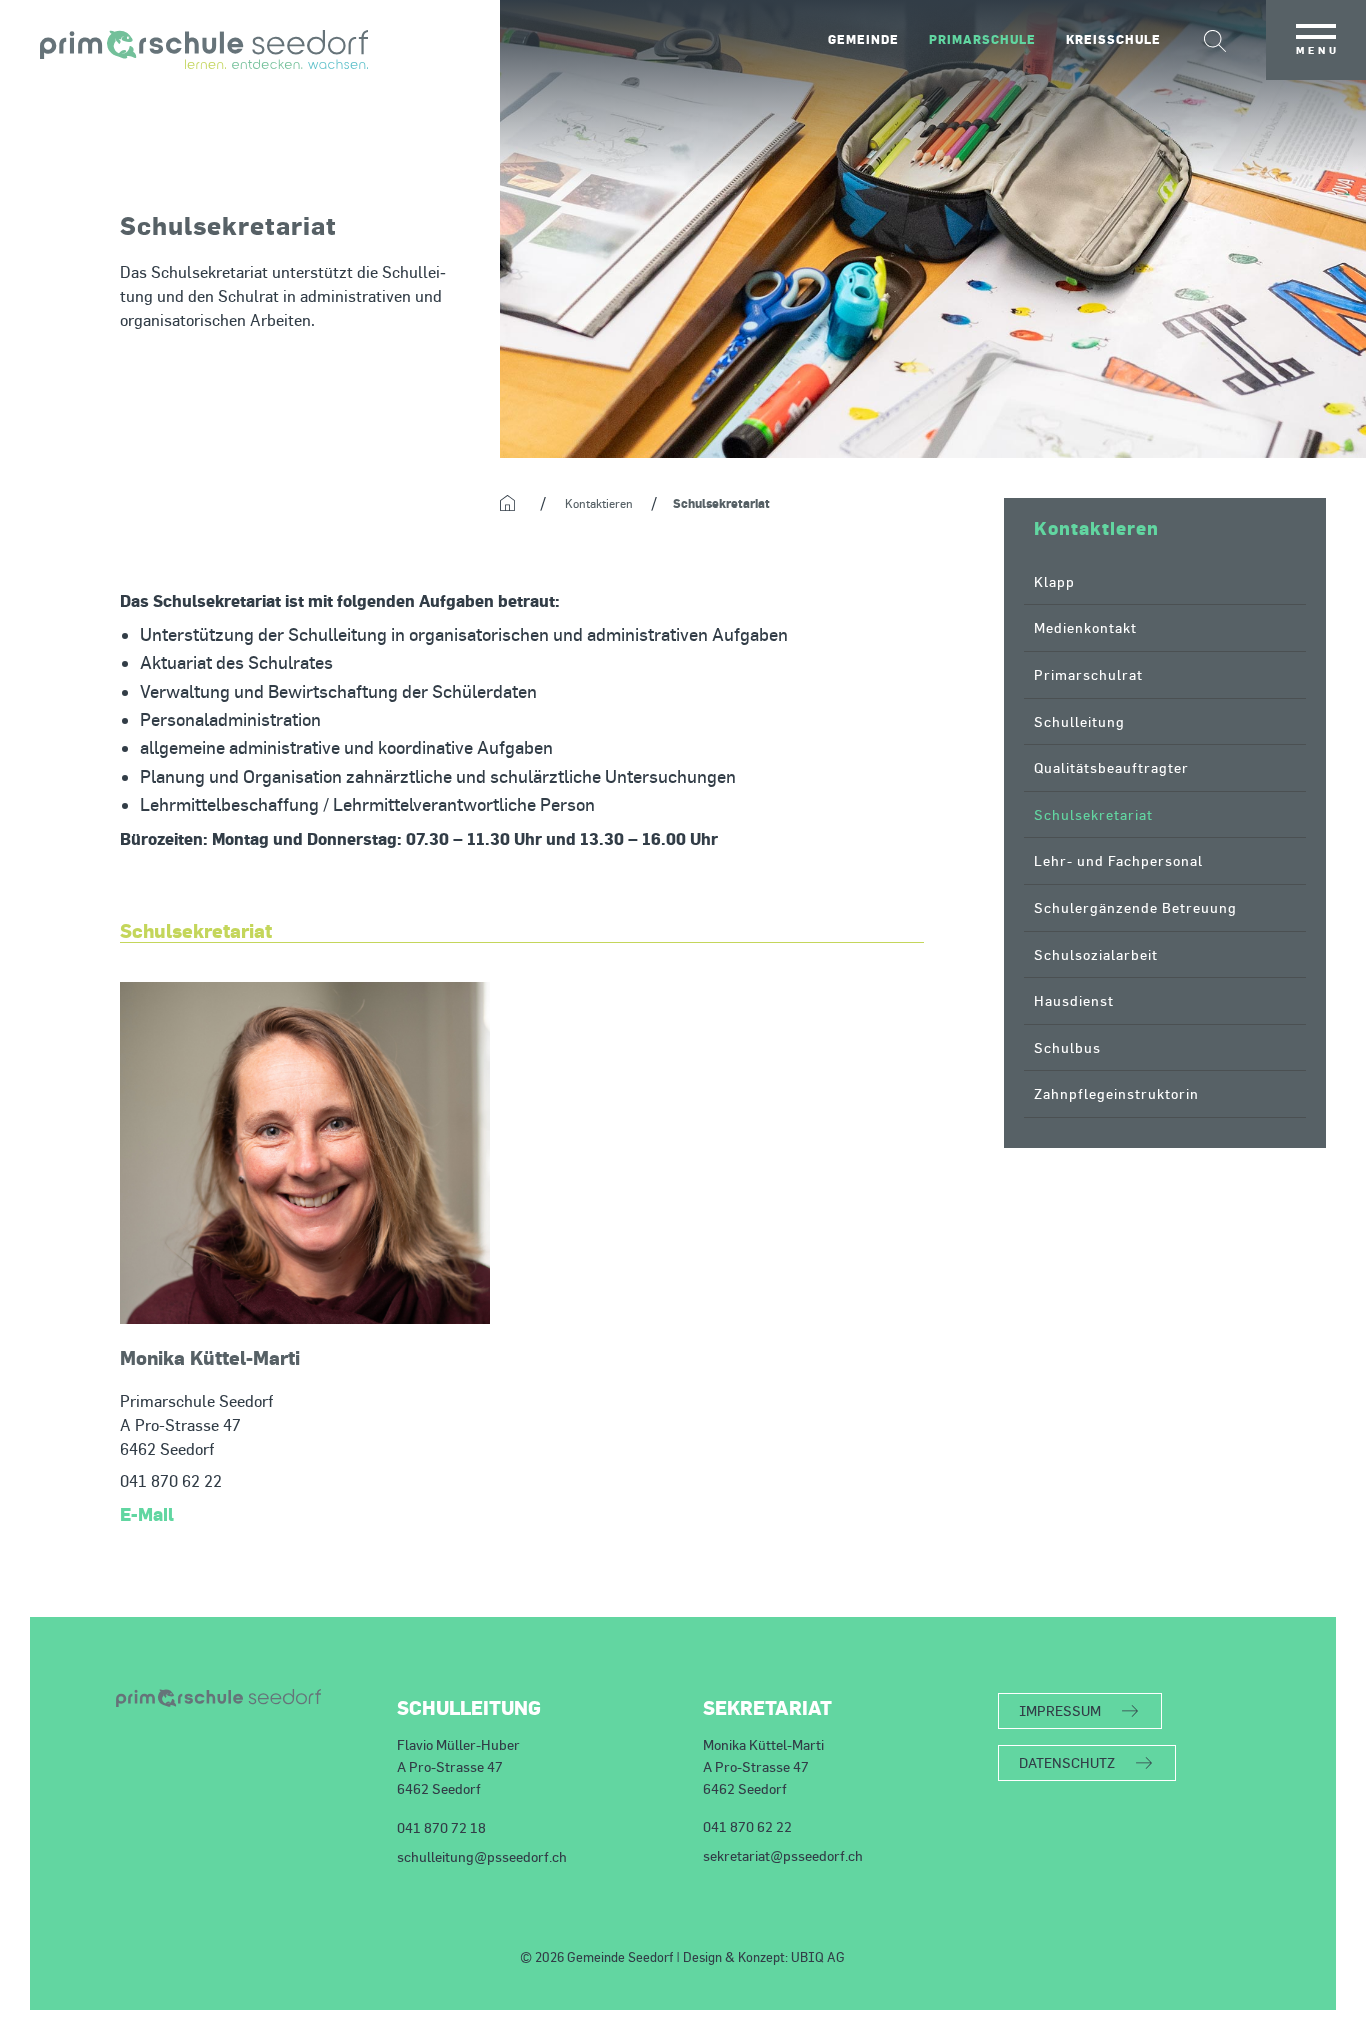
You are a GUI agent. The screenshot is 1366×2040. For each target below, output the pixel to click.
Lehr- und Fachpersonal (1118, 860)
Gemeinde (863, 40)
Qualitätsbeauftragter (1111, 767)
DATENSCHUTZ (1067, 1762)
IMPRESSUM (1060, 1710)
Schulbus (1067, 1047)
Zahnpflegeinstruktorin (1116, 1093)
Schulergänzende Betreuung (1135, 907)
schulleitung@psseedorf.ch (482, 1856)
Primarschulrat (1088, 674)
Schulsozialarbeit (1096, 954)
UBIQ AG (818, 1957)
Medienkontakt (1085, 627)
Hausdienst (1074, 1000)
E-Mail (147, 1514)
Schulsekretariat (1093, 814)
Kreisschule (1113, 40)
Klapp (1054, 581)
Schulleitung (1079, 721)
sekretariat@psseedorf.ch (783, 1855)
